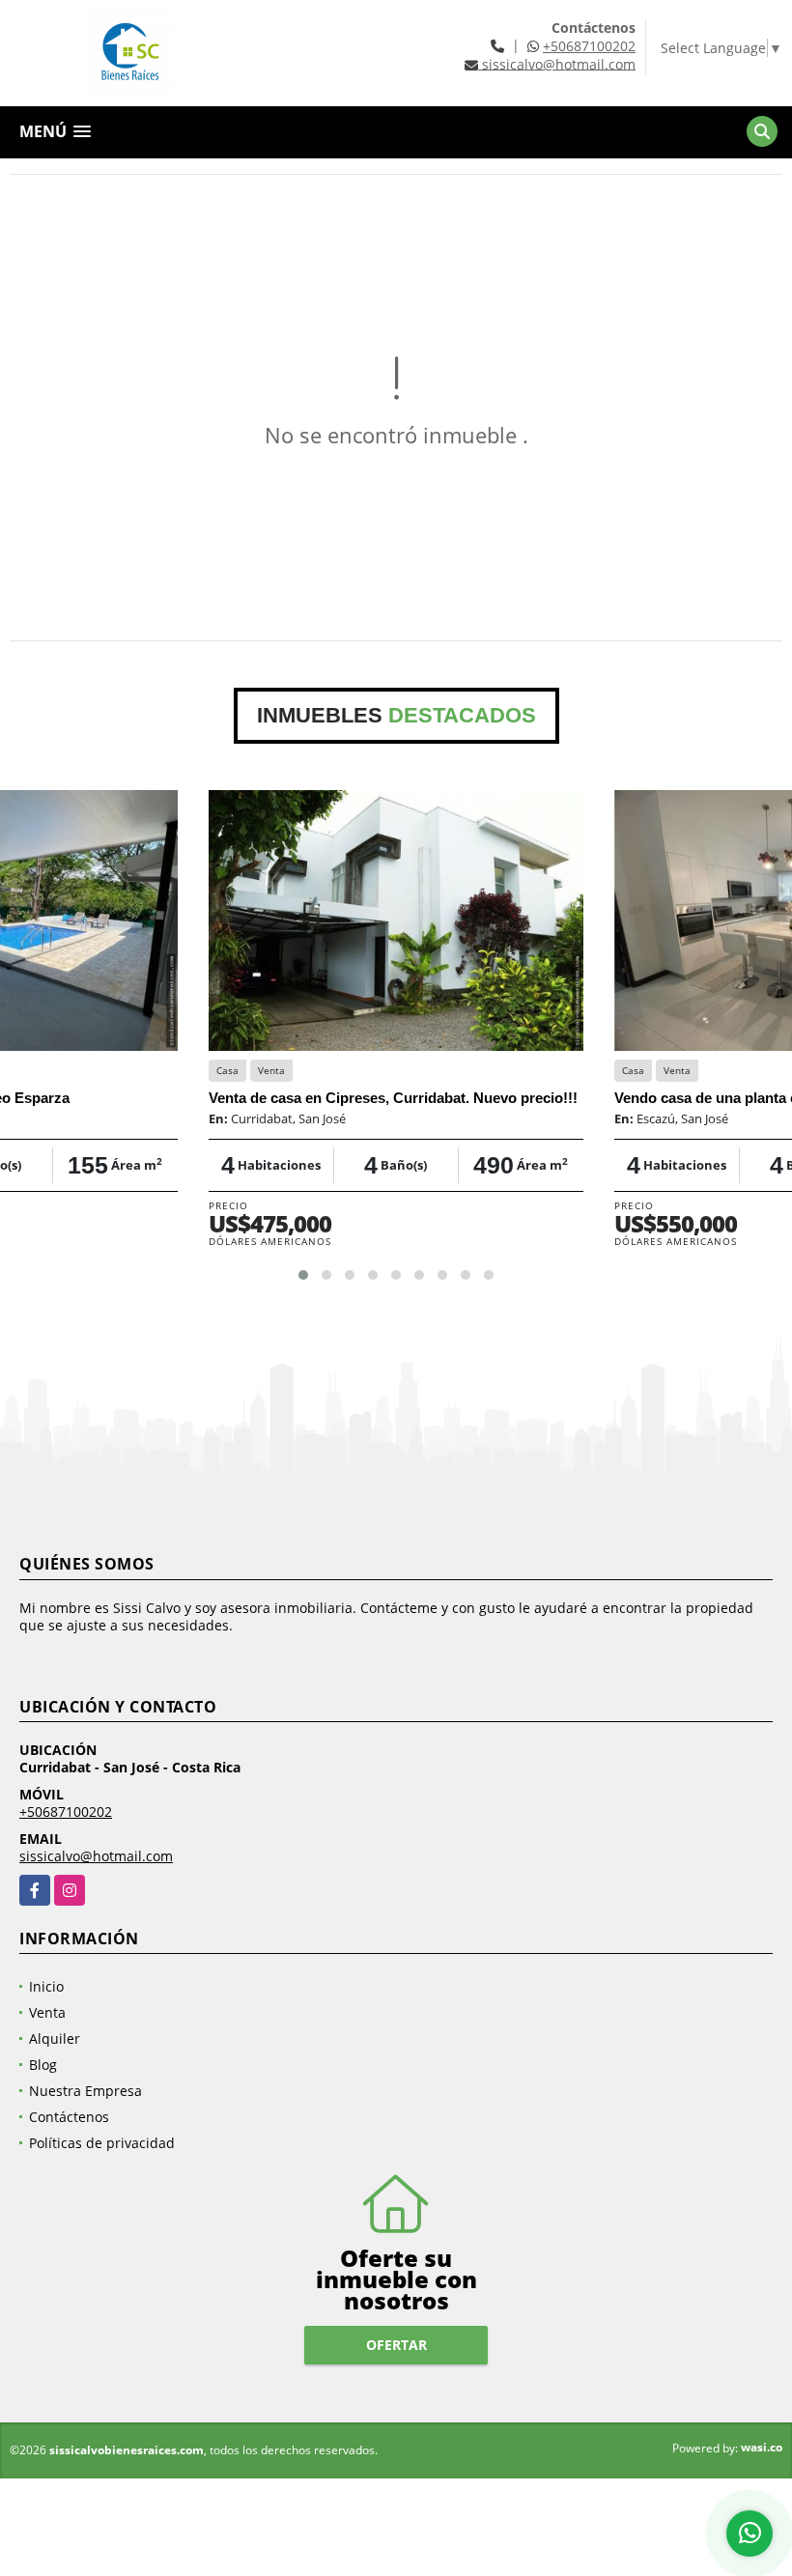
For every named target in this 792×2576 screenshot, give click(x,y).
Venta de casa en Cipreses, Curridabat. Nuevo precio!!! (393, 1098)
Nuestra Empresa (85, 2091)
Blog (43, 2065)
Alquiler (55, 2038)
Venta (47, 2012)
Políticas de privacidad (102, 2143)
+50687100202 (589, 46)
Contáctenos (69, 2117)
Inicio (46, 1986)
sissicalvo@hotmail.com (96, 1856)
